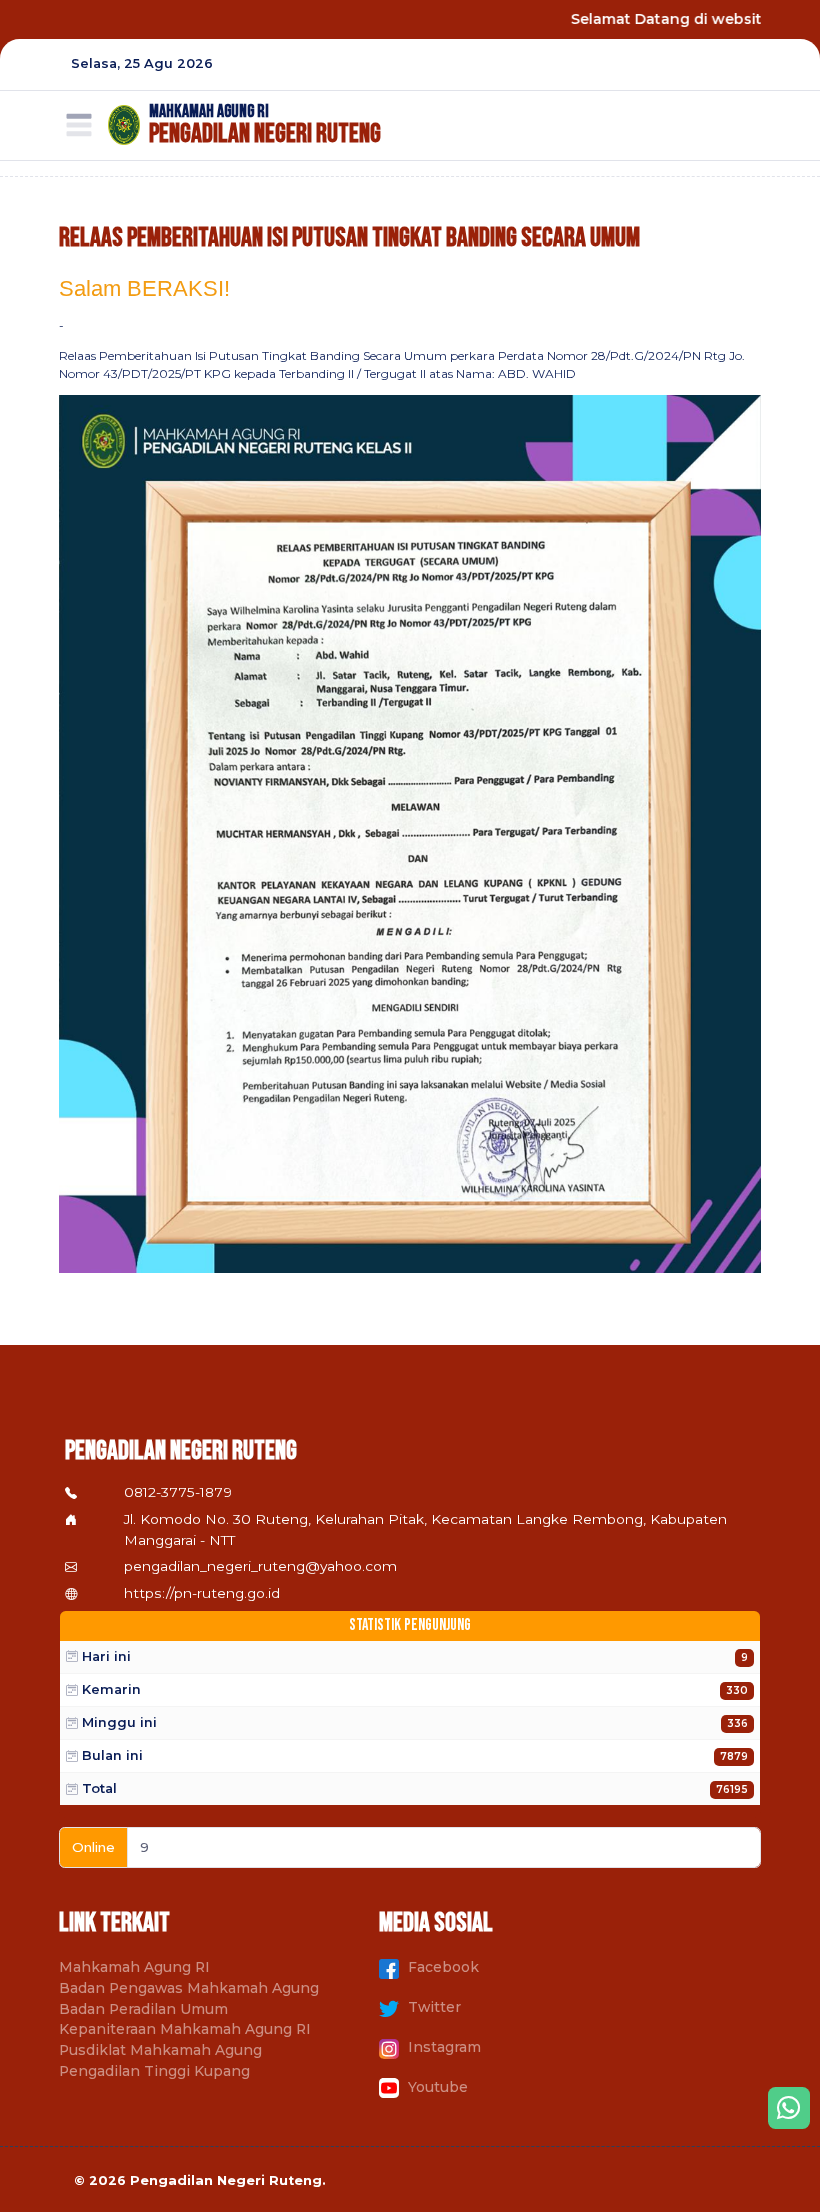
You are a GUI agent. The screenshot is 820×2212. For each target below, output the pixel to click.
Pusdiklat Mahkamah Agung (160, 2050)
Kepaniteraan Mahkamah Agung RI (185, 2029)
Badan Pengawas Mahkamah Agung (189, 1988)
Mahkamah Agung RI (134, 1967)
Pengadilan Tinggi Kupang (154, 2071)
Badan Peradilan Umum (143, 2009)
